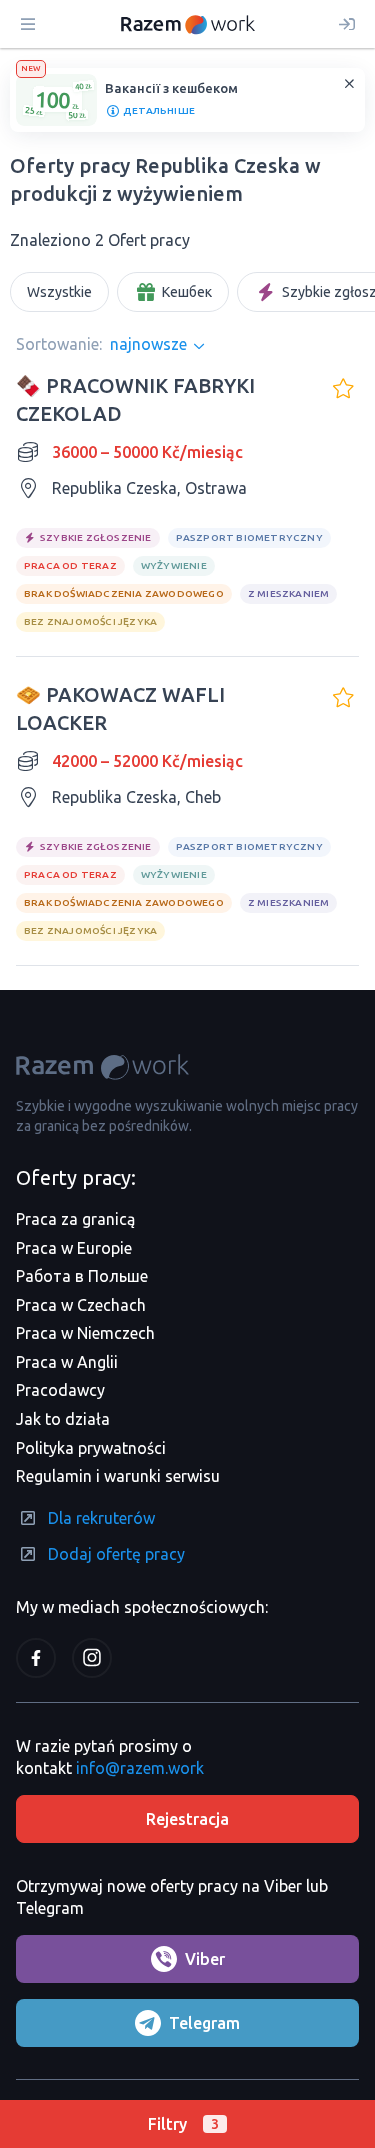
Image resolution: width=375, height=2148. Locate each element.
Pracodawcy (60, 1390)
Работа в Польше (82, 1276)
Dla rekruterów (101, 1518)
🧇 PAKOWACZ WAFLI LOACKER (120, 708)
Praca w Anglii (67, 1362)
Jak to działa (63, 1419)
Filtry (183, 2124)
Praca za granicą (75, 1219)
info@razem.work (140, 1768)
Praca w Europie (74, 1248)
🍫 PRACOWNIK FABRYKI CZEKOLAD (135, 399)
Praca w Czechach (81, 1305)
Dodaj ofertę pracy (116, 1554)
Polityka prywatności (91, 1448)
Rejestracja (187, 1819)
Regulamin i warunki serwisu (118, 1476)
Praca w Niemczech (85, 1333)
